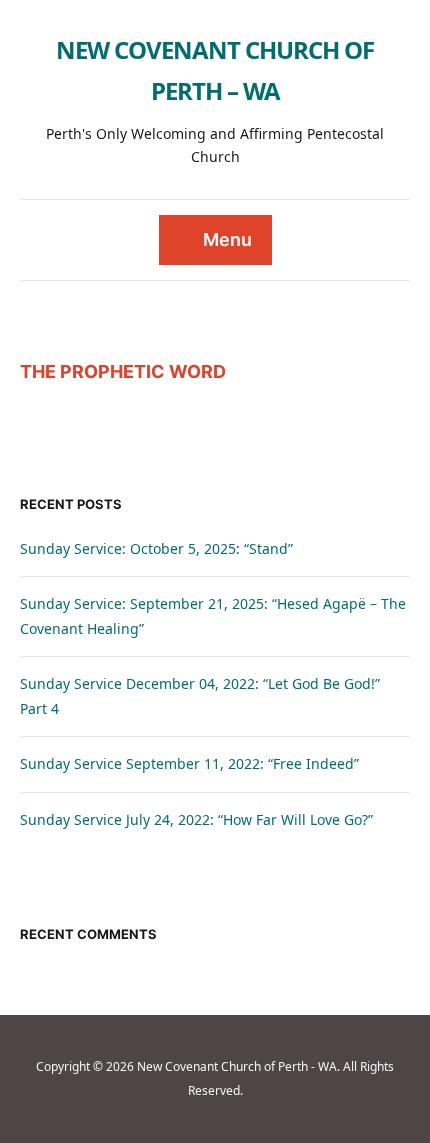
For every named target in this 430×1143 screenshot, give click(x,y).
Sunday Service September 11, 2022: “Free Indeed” (189, 763)
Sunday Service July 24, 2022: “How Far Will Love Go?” (196, 819)
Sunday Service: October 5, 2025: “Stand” (156, 548)
